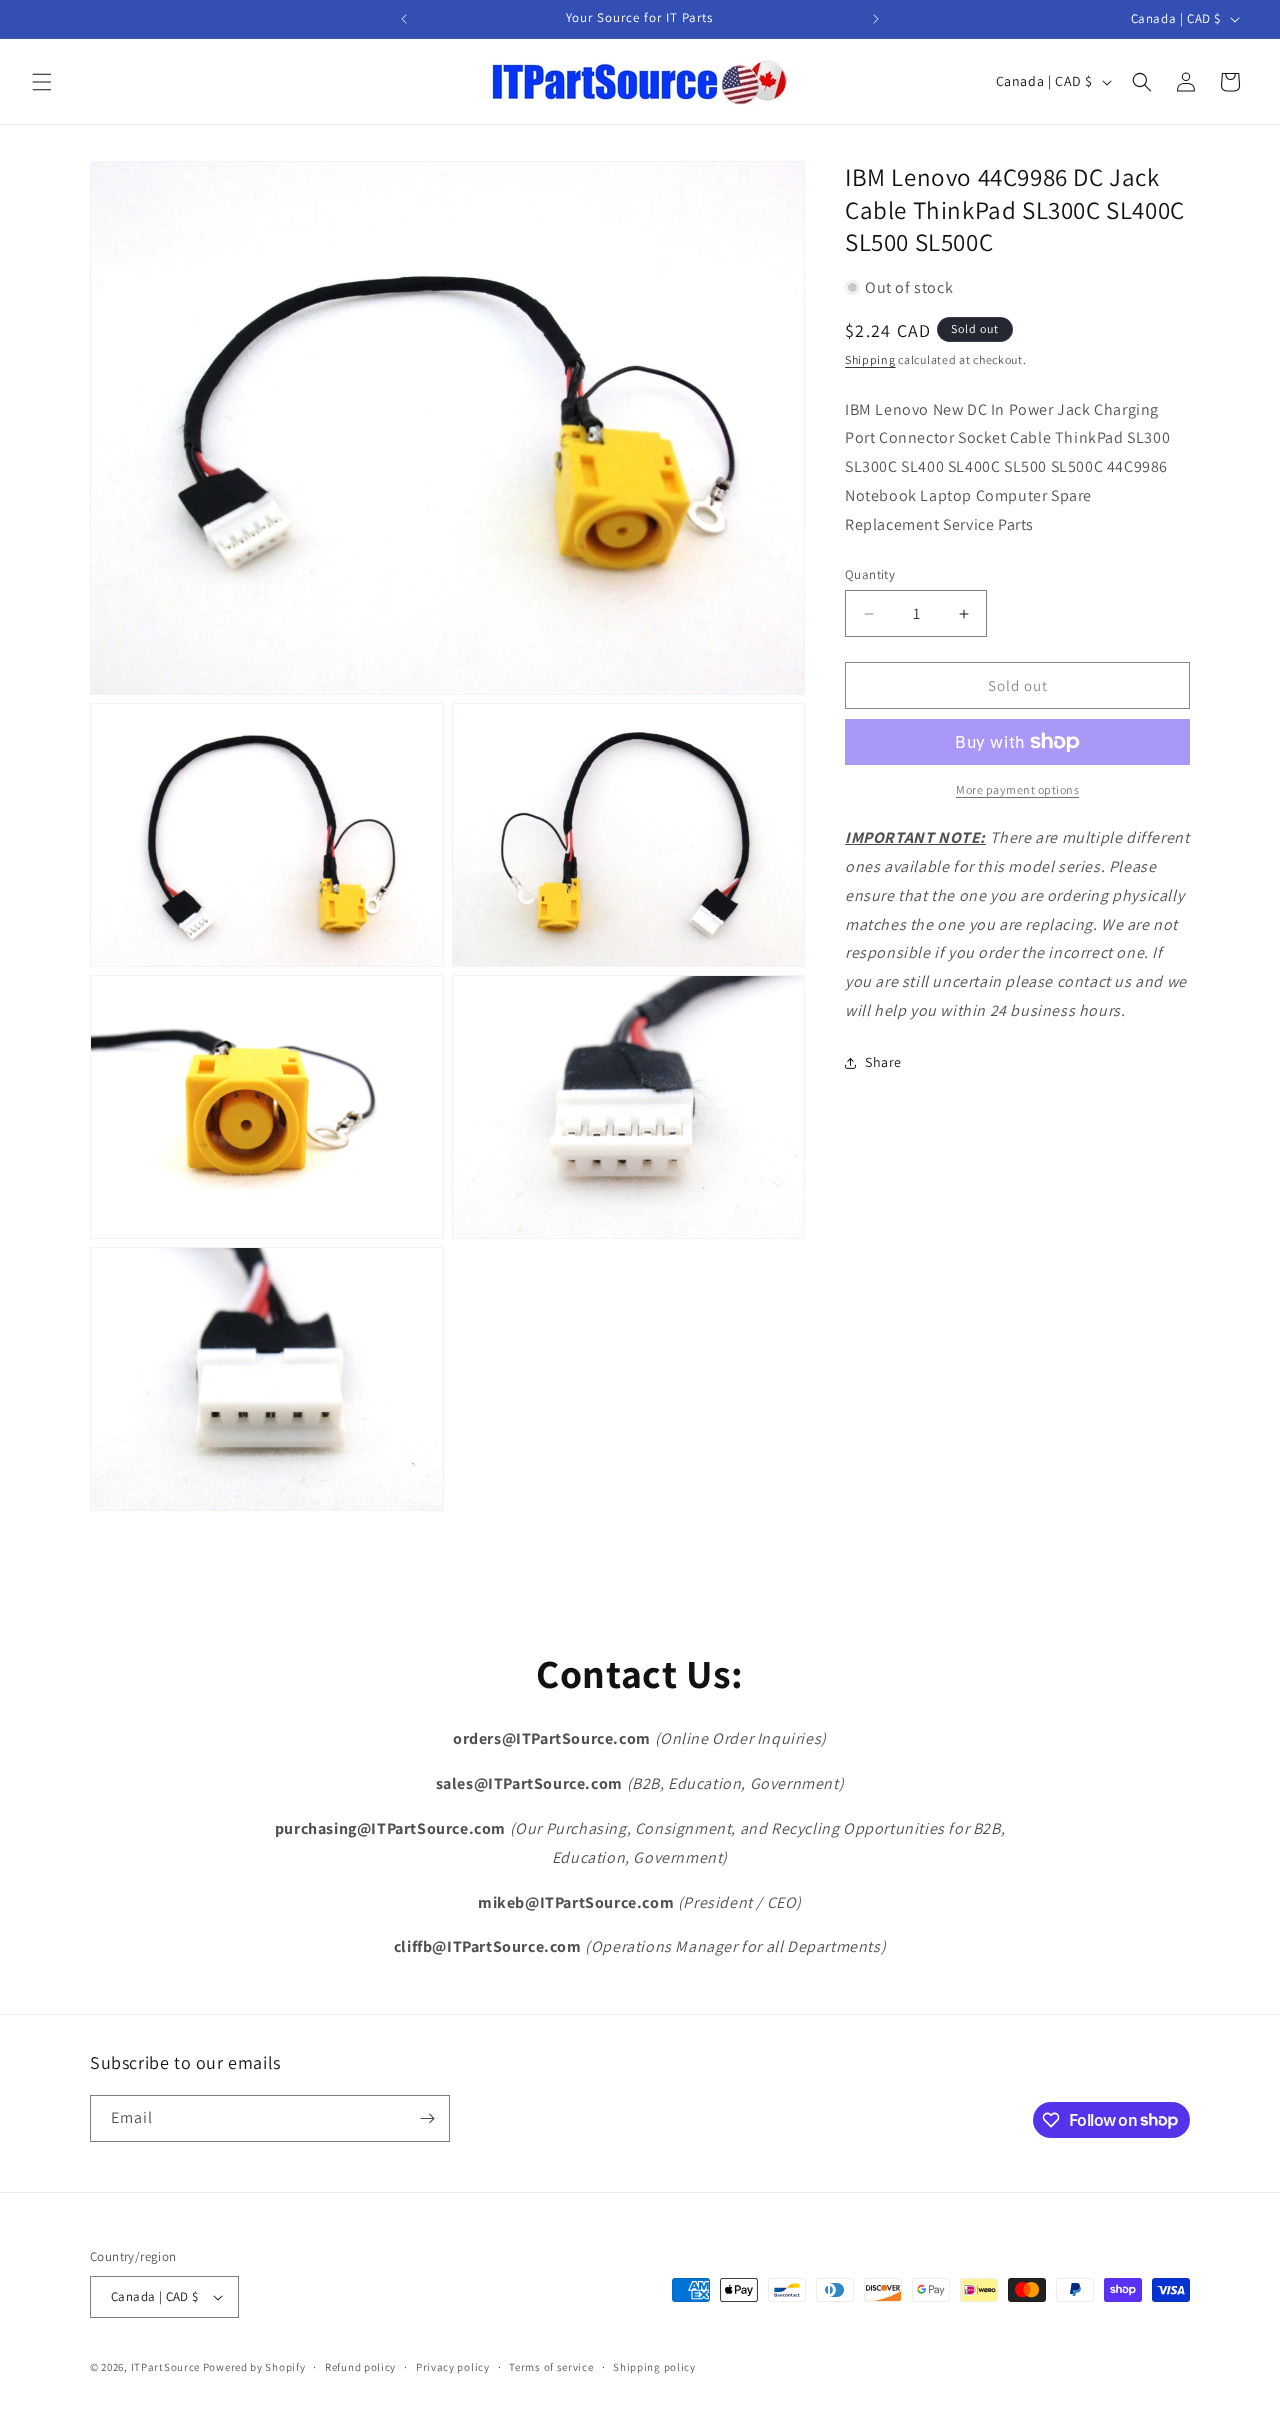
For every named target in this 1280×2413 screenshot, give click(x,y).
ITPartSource (165, 2367)
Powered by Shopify (254, 2367)
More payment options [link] (1017, 789)
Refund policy (360, 2367)
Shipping (870, 359)
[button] (42, 82)
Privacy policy (453, 2367)
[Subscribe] (427, 2118)
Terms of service (551, 2367)
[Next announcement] (876, 19)
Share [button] (883, 1062)
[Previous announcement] (404, 19)
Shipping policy (654, 2367)
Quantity (870, 574)
